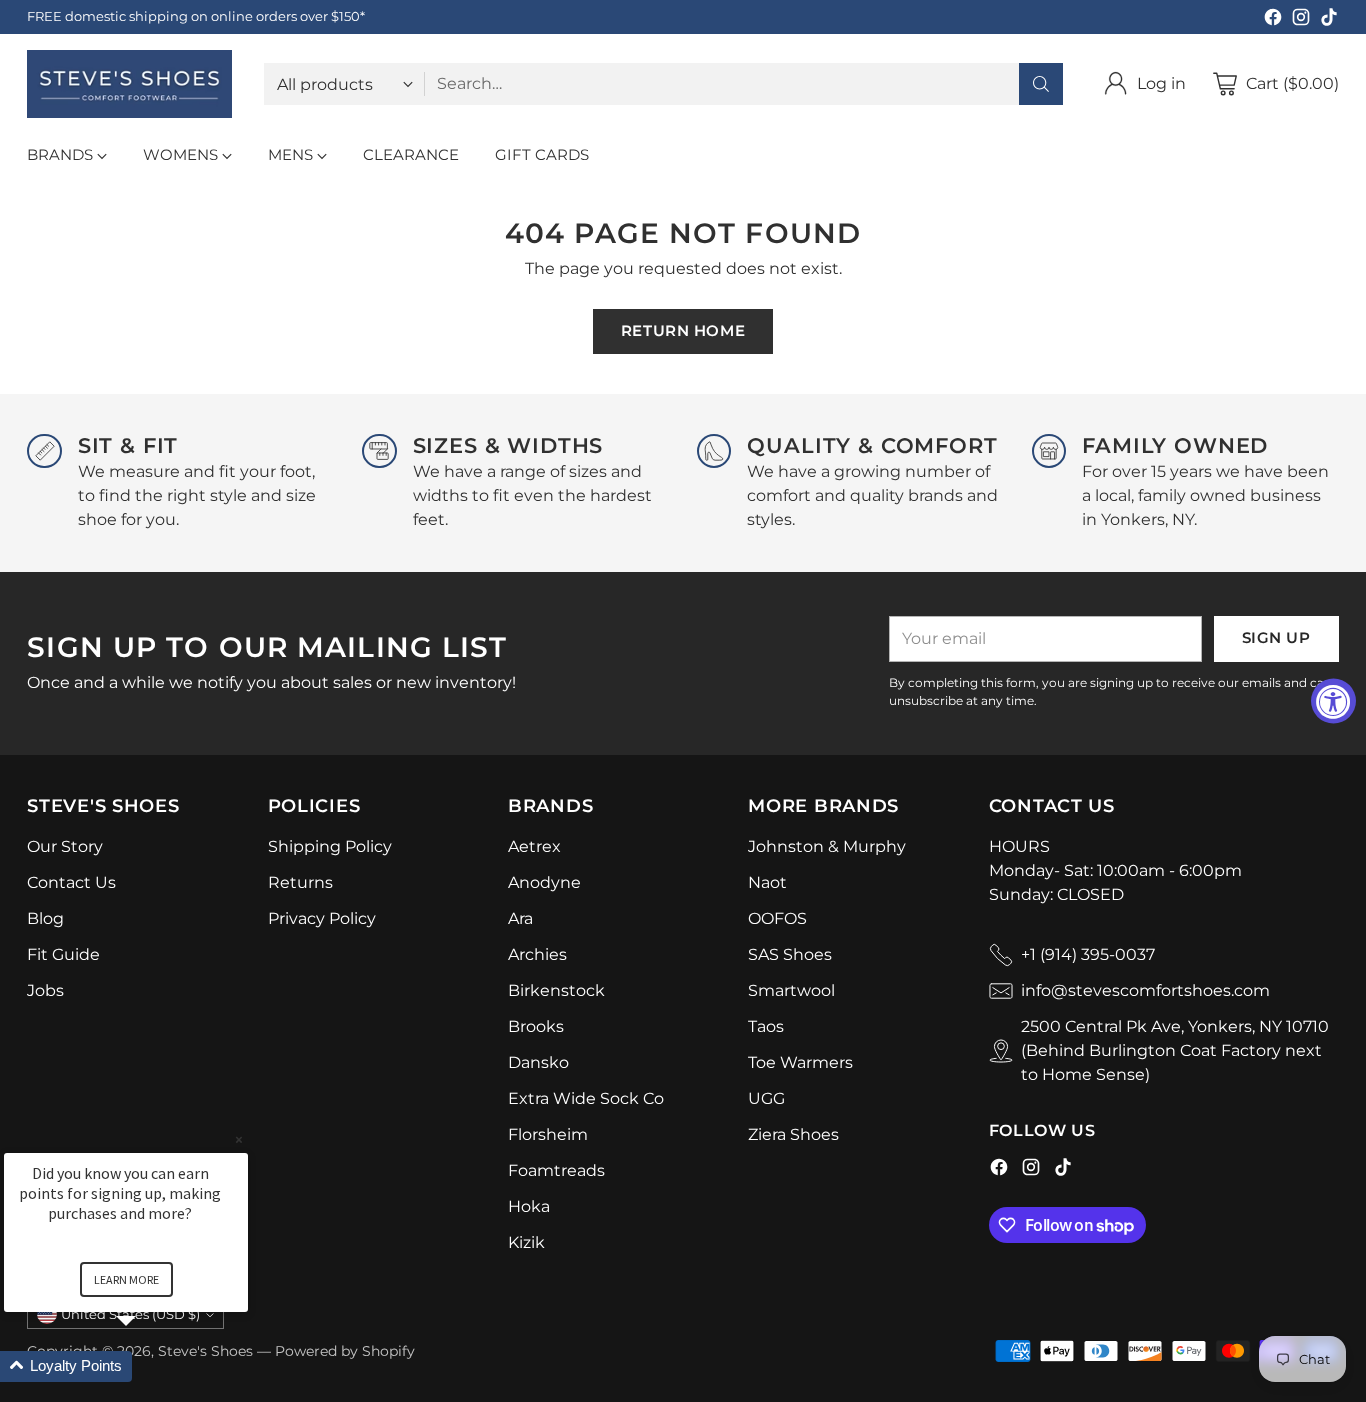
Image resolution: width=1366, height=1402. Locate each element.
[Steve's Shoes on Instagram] (1301, 20)
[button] (150, 1366)
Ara (520, 918)
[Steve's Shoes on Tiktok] (1329, 20)
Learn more (126, 1279)
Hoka (529, 1206)
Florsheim (548, 1134)
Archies (537, 954)
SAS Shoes (790, 954)
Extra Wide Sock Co (586, 1098)
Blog (45, 918)
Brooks (536, 1026)
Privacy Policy (322, 918)
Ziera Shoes (793, 1134)
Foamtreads (556, 1170)
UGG (766, 1098)
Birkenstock (556, 990)
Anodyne (544, 882)
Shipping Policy (330, 846)
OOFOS (777, 918)
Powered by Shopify (345, 1351)
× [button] (239, 1139)
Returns (300, 882)
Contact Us (71, 882)
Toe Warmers (800, 1062)
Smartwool (791, 990)
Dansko (538, 1062)
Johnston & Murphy (827, 846)
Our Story (65, 846)
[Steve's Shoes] (129, 84)
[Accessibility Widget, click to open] (1333, 701)
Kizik (526, 1242)
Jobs (45, 990)
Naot (767, 882)
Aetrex (534, 846)
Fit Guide (63, 954)
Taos (766, 1026)
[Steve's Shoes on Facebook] (1273, 20)
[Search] (1041, 84)
